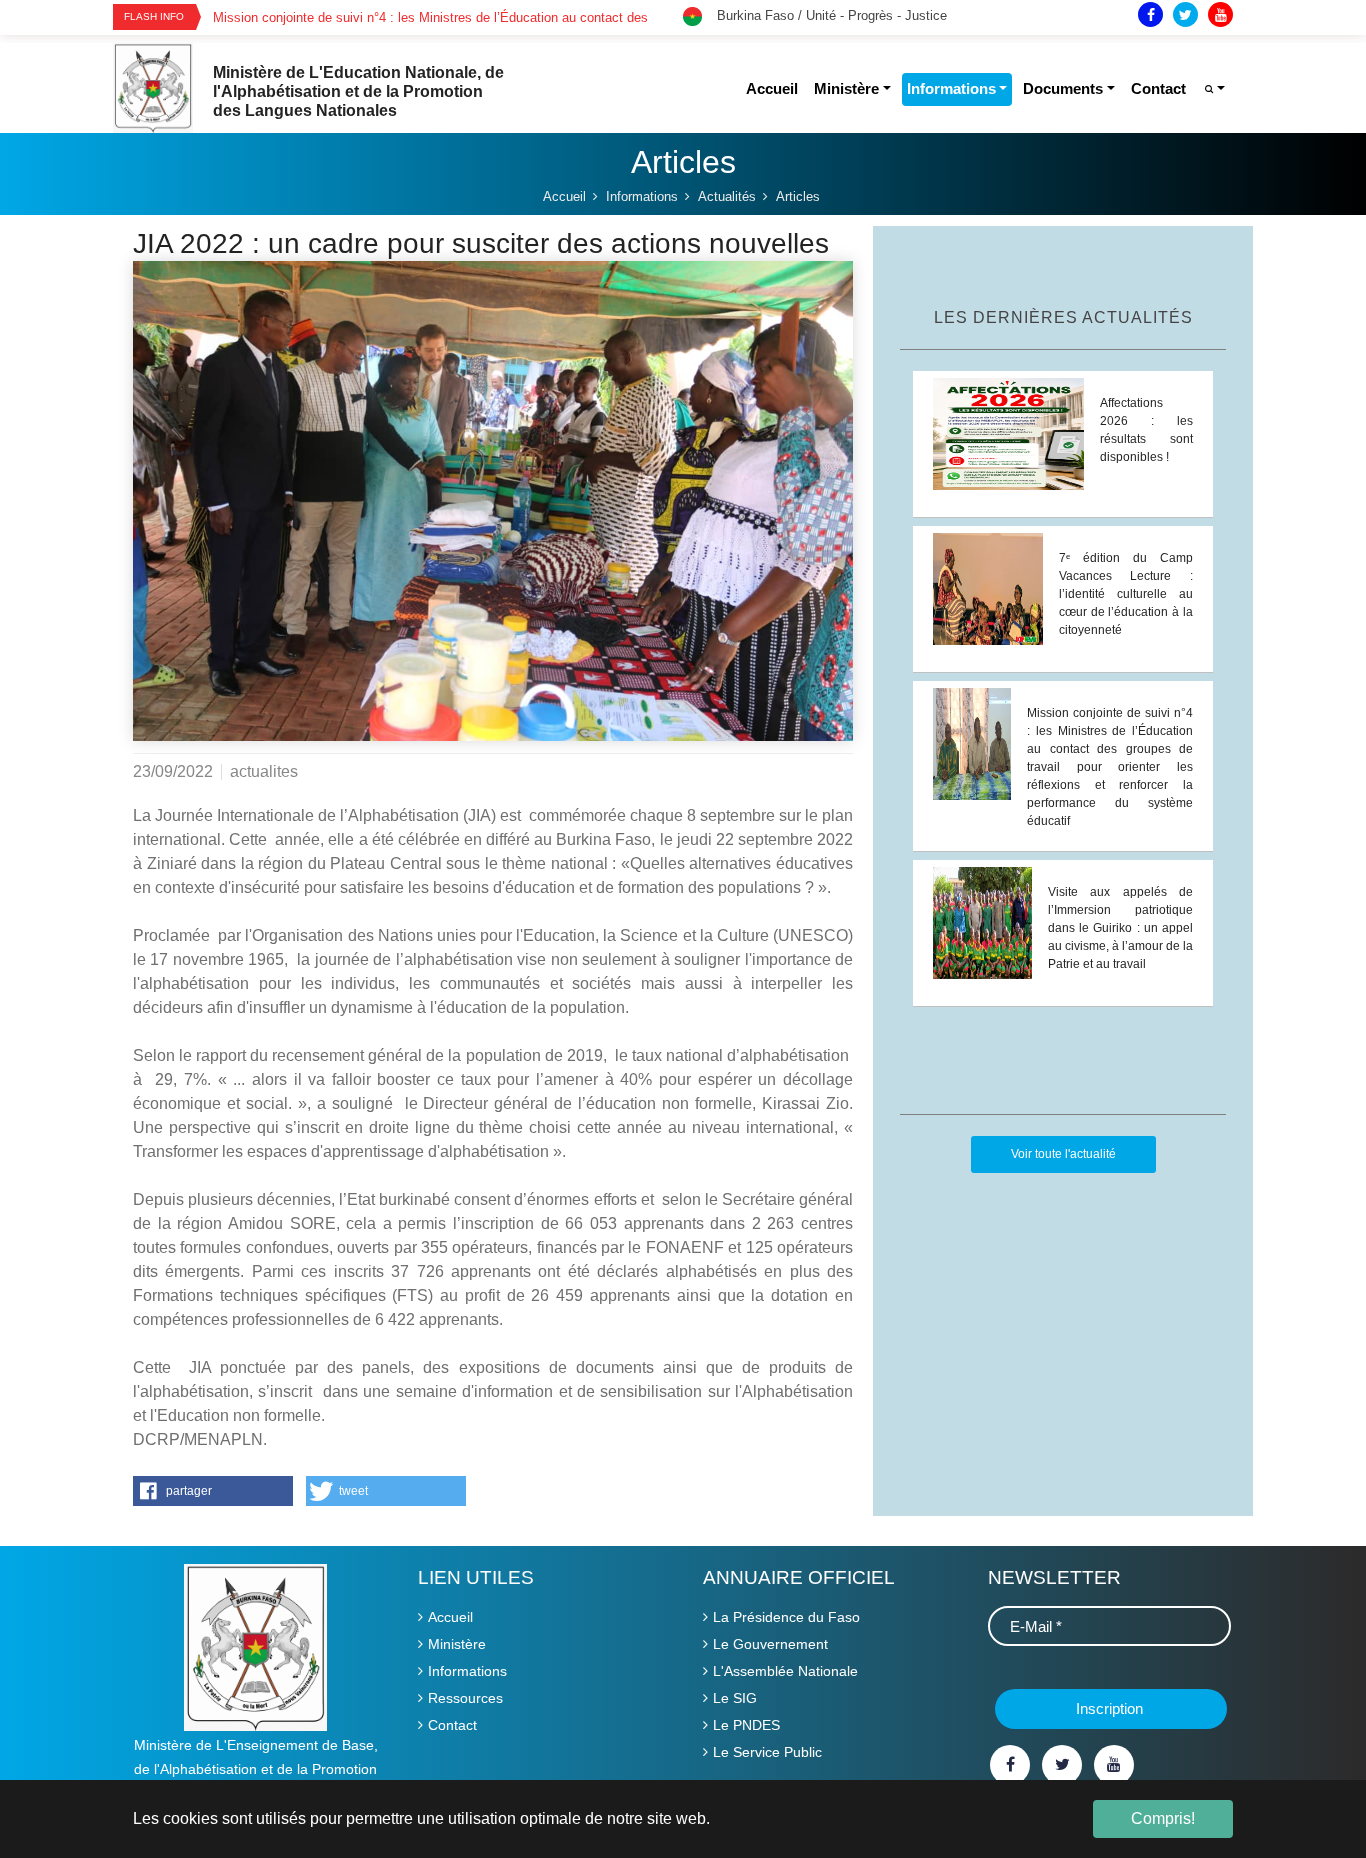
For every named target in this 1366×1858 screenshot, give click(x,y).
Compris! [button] (1163, 1818)
